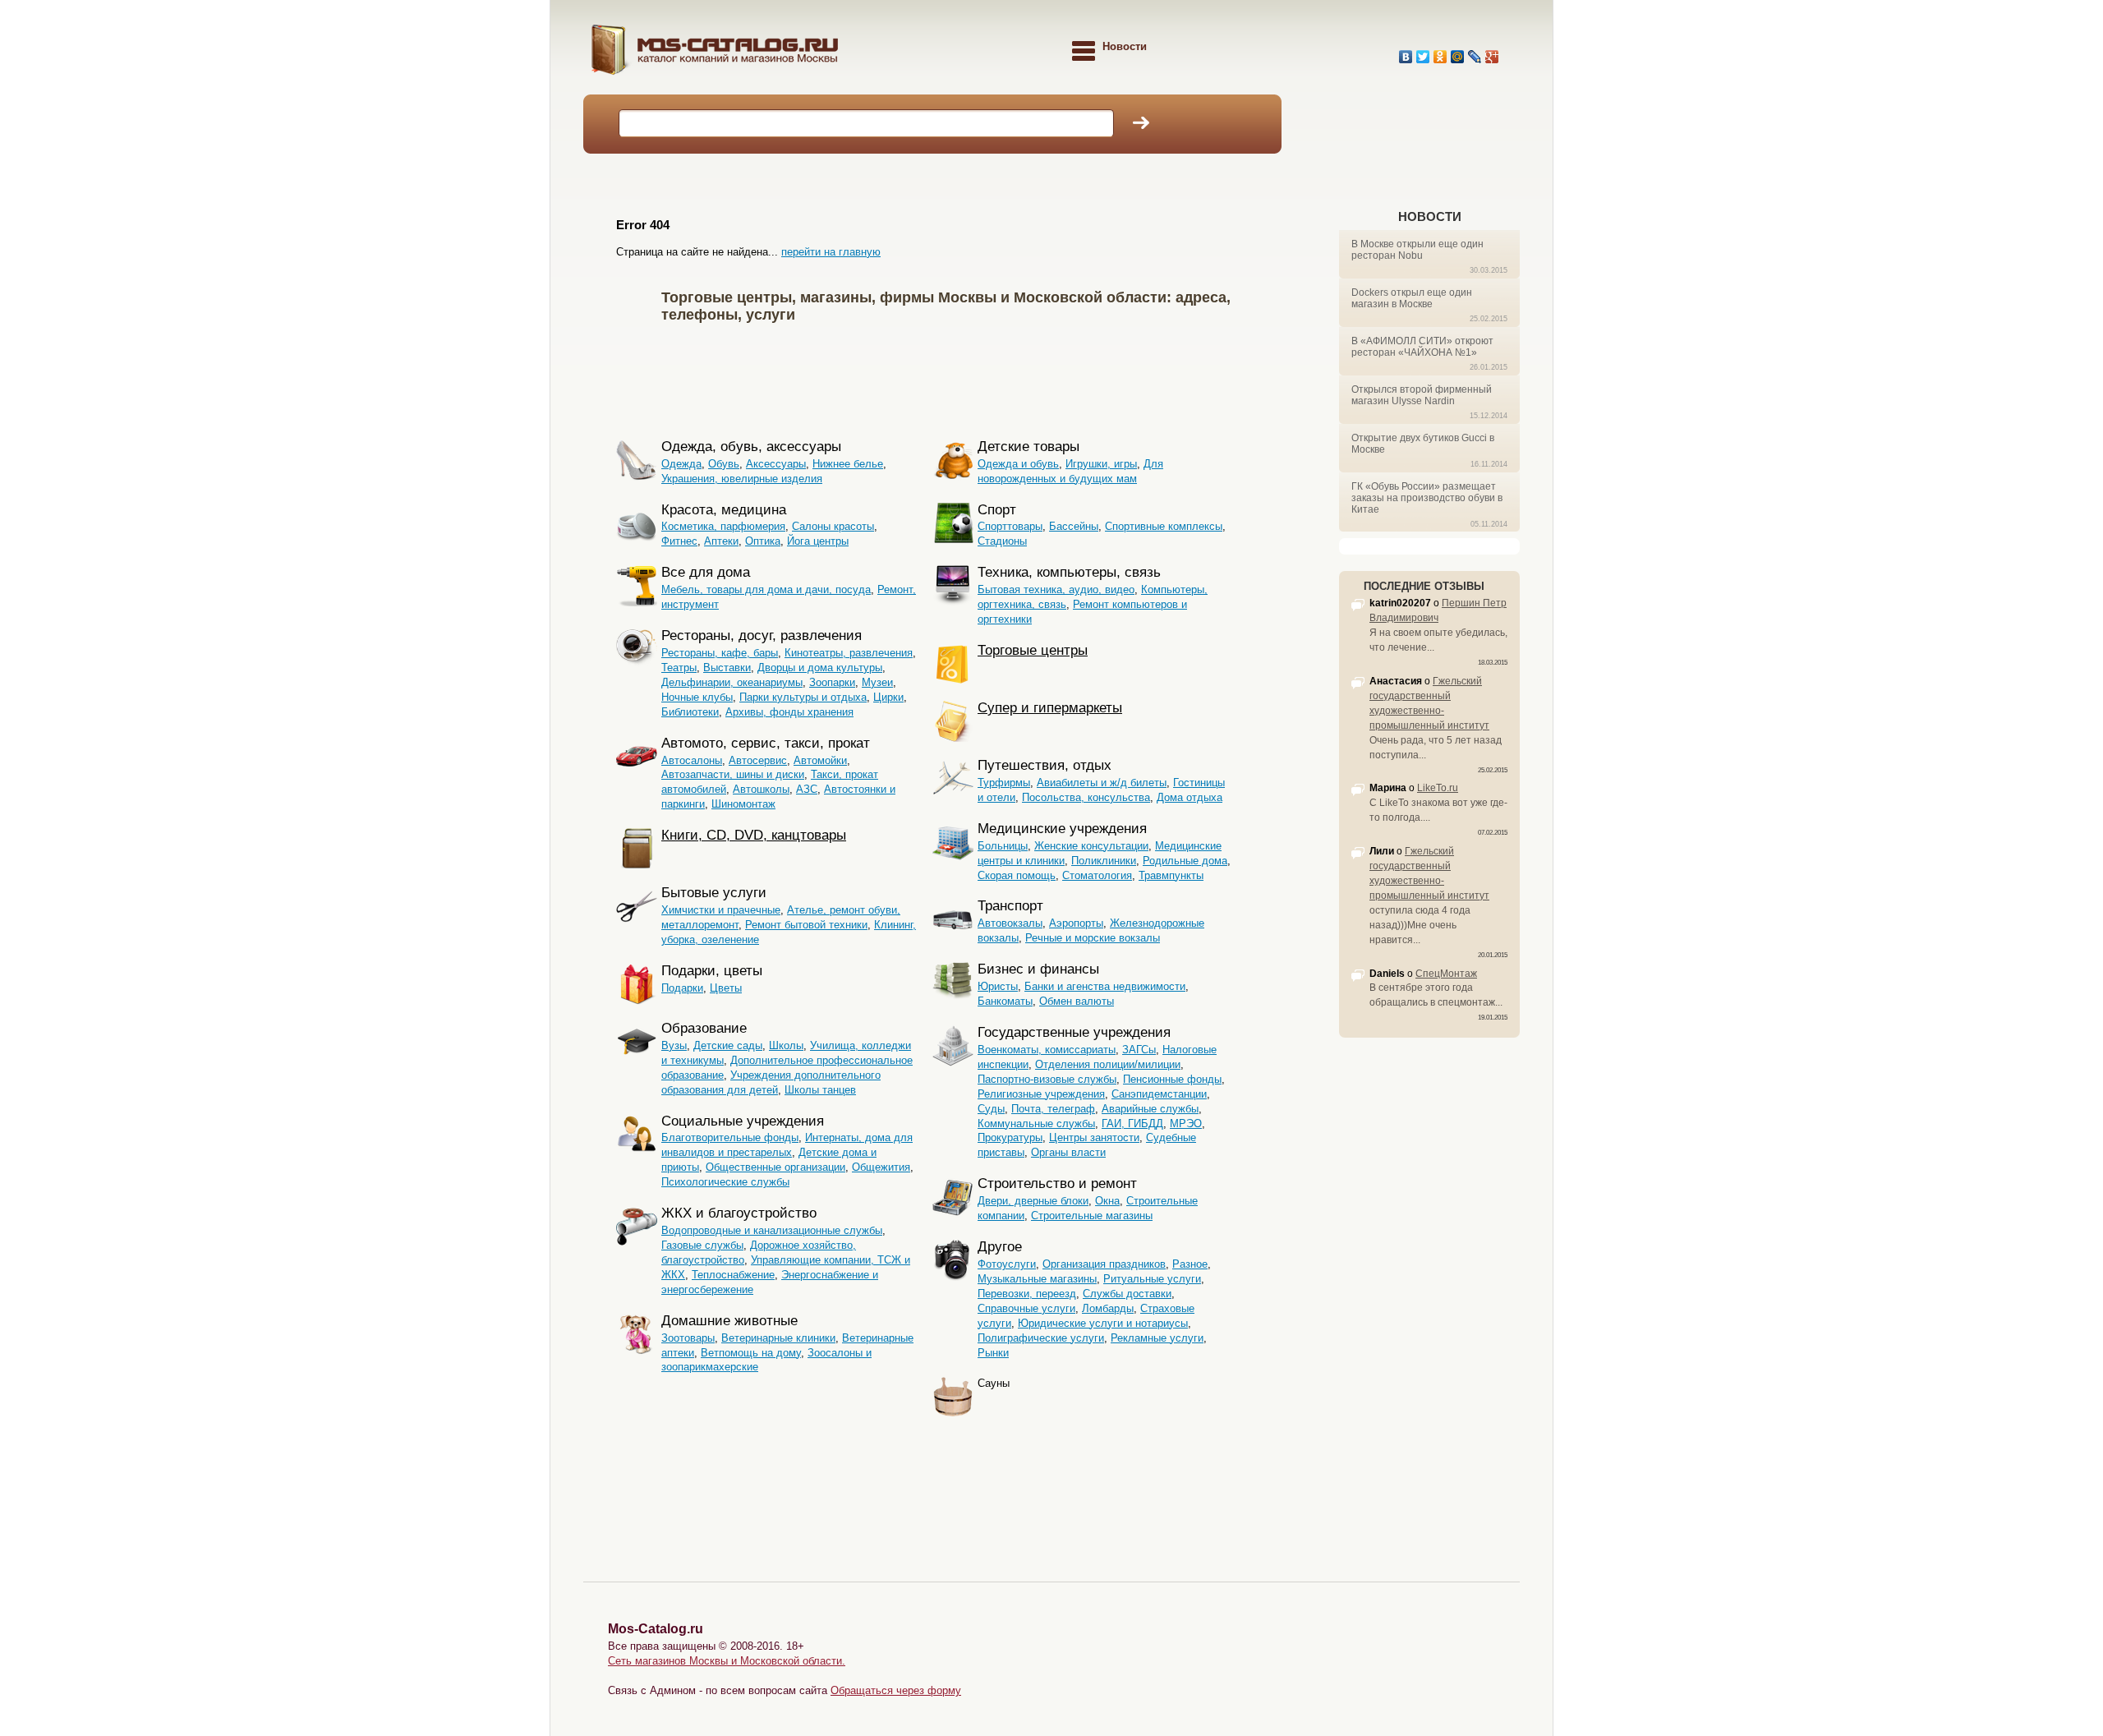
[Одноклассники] (1440, 57)
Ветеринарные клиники (778, 1338)
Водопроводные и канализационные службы (772, 1230)
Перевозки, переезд (1027, 1294)
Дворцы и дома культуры (820, 668)
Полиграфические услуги (1041, 1338)
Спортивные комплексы (1164, 526)
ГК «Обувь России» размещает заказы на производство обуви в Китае (1427, 498)
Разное (1190, 1264)
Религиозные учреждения (1041, 1094)
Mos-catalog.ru (756, 55)
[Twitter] (1423, 57)
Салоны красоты (833, 526)
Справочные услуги (1026, 1308)
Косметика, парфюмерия (723, 526)
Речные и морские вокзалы (1093, 938)
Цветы (726, 988)
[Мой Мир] (1458, 57)
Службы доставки (1127, 1294)
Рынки (993, 1353)
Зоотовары (688, 1338)
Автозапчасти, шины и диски (733, 774)
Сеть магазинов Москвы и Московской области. (727, 1661)
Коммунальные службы (1036, 1124)
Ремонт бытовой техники (806, 925)
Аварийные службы (1150, 1109)
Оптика (763, 541)
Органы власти (1068, 1152)
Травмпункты (1171, 875)
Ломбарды (1108, 1308)
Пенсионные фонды (1172, 1079)
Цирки (888, 697)
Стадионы (1002, 541)
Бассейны (1074, 526)
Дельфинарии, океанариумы (732, 682)
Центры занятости (1094, 1137)
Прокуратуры (1010, 1137)
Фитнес (679, 541)
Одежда (681, 464)
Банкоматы (1005, 1001)
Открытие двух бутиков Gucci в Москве (1423, 444)
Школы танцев (820, 1090)
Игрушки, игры (1101, 464)
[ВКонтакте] (1406, 57)
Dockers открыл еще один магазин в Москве (1412, 298)
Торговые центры (1033, 650)
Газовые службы (702, 1245)
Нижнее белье (848, 464)
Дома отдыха (1190, 797)
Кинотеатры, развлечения (849, 653)
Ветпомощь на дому (751, 1353)
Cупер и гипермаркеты (1050, 708)
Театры (679, 668)
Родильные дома (1185, 861)
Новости (1430, 216)
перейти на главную (831, 252)
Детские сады (728, 1045)
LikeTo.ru (1438, 788)
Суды (991, 1109)
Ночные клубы (697, 697)
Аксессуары (776, 464)
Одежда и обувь (1018, 464)
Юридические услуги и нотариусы (1103, 1323)
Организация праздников (1104, 1264)
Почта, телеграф (1053, 1109)
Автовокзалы (1010, 923)
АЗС (807, 789)
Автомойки (820, 760)
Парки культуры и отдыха (803, 697)
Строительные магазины (1092, 1216)
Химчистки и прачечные (721, 910)
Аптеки (721, 541)
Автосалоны (692, 760)
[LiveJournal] (1475, 57)
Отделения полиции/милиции (1108, 1064)
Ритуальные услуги (1152, 1279)
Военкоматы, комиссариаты (1047, 1050)
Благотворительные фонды (730, 1137)
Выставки (727, 668)
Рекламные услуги (1157, 1338)
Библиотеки (690, 712)
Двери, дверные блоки (1033, 1201)
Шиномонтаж (743, 804)
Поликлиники (1104, 861)
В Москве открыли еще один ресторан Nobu (1417, 250)
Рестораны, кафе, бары (720, 653)
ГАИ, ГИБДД (1132, 1124)
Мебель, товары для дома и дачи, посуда (766, 589)
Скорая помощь (1017, 875)
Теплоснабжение (733, 1275)
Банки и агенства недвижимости (1105, 986)
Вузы (674, 1045)
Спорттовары (1010, 526)
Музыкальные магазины (1037, 1279)
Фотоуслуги (1007, 1264)
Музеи (877, 682)
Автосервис (758, 760)
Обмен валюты (1077, 1001)
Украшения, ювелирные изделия (742, 479)
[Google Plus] (1492, 57)
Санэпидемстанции (1159, 1094)
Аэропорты (1076, 923)
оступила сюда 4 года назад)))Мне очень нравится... (1420, 925)
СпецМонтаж (1446, 974)
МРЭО (1186, 1124)
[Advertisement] (956, 378)
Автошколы (761, 789)
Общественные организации (775, 1167)
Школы (786, 1045)
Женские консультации (1091, 846)
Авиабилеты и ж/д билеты (1102, 783)
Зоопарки (832, 682)
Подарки (682, 988)
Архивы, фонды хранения (789, 712)
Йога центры (818, 541)
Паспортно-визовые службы (1047, 1079)
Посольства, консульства (1086, 797)
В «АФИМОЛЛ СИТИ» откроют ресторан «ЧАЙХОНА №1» (1422, 347)
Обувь (724, 464)
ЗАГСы (1139, 1050)
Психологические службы (725, 1182)
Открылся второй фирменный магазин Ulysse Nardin (1422, 395)
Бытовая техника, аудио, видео (1056, 589)
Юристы (998, 986)
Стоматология (1097, 875)
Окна (1107, 1201)
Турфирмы (1004, 783)
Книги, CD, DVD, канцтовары (754, 835)
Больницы (1003, 846)
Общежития (881, 1167)
